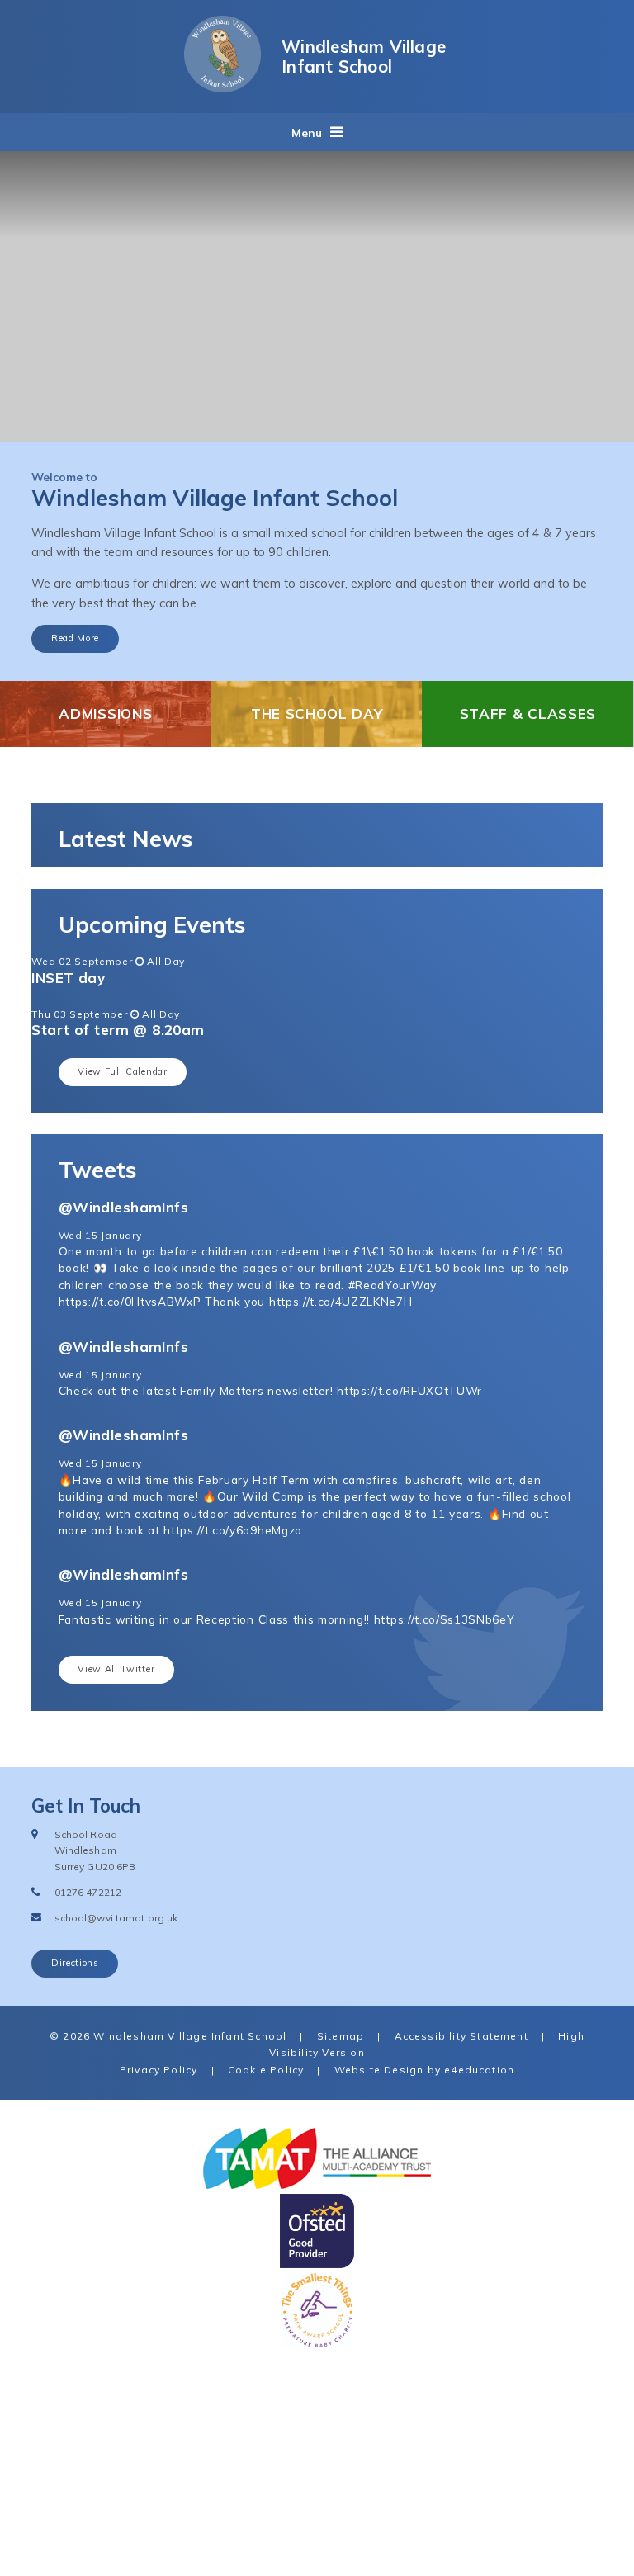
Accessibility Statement (461, 2036)
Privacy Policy (159, 2070)
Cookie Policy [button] (266, 2070)
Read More (75, 638)
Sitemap (341, 2036)
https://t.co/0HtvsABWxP (130, 1301)
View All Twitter (116, 1669)
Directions (75, 1963)
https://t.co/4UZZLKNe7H (341, 1301)
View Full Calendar (122, 1071)
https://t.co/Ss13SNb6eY (445, 1619)
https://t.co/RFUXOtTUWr (409, 1390)
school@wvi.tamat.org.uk (116, 1918)
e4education (479, 2070)
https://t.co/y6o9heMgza (233, 1530)
